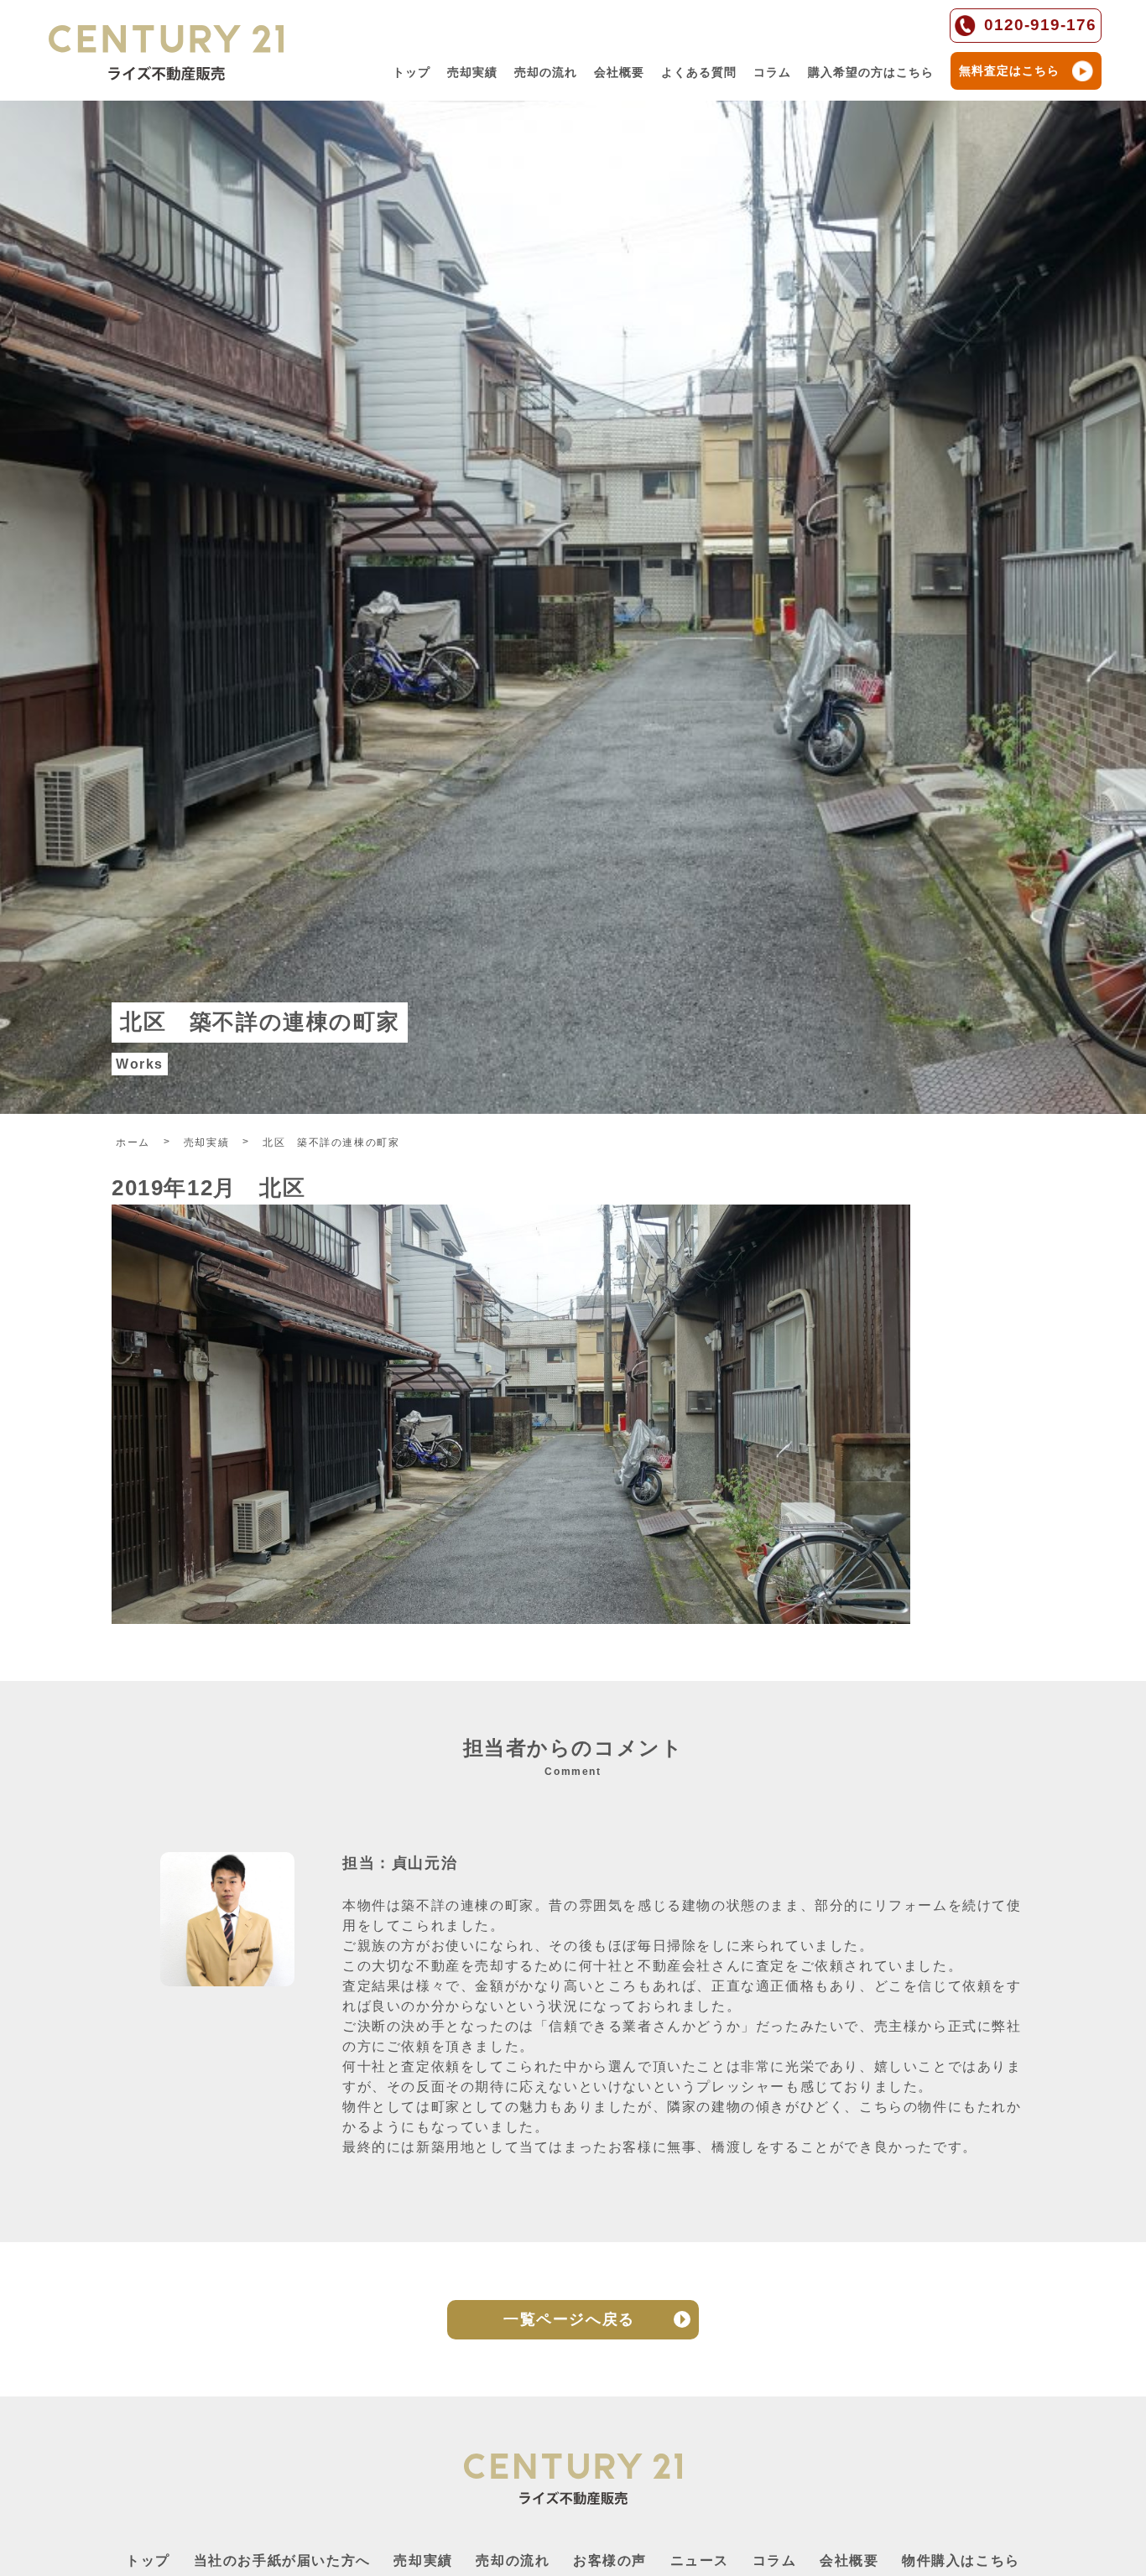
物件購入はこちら (961, 2560)
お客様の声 (610, 2560)
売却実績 (472, 72)
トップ (412, 72)
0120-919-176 (1040, 25)
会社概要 (619, 72)
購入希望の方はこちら (871, 72)
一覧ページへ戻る (569, 2319)
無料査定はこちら (1009, 70)
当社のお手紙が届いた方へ (282, 2560)
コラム (772, 72)
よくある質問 (699, 72)
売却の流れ (546, 72)
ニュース (700, 2560)
